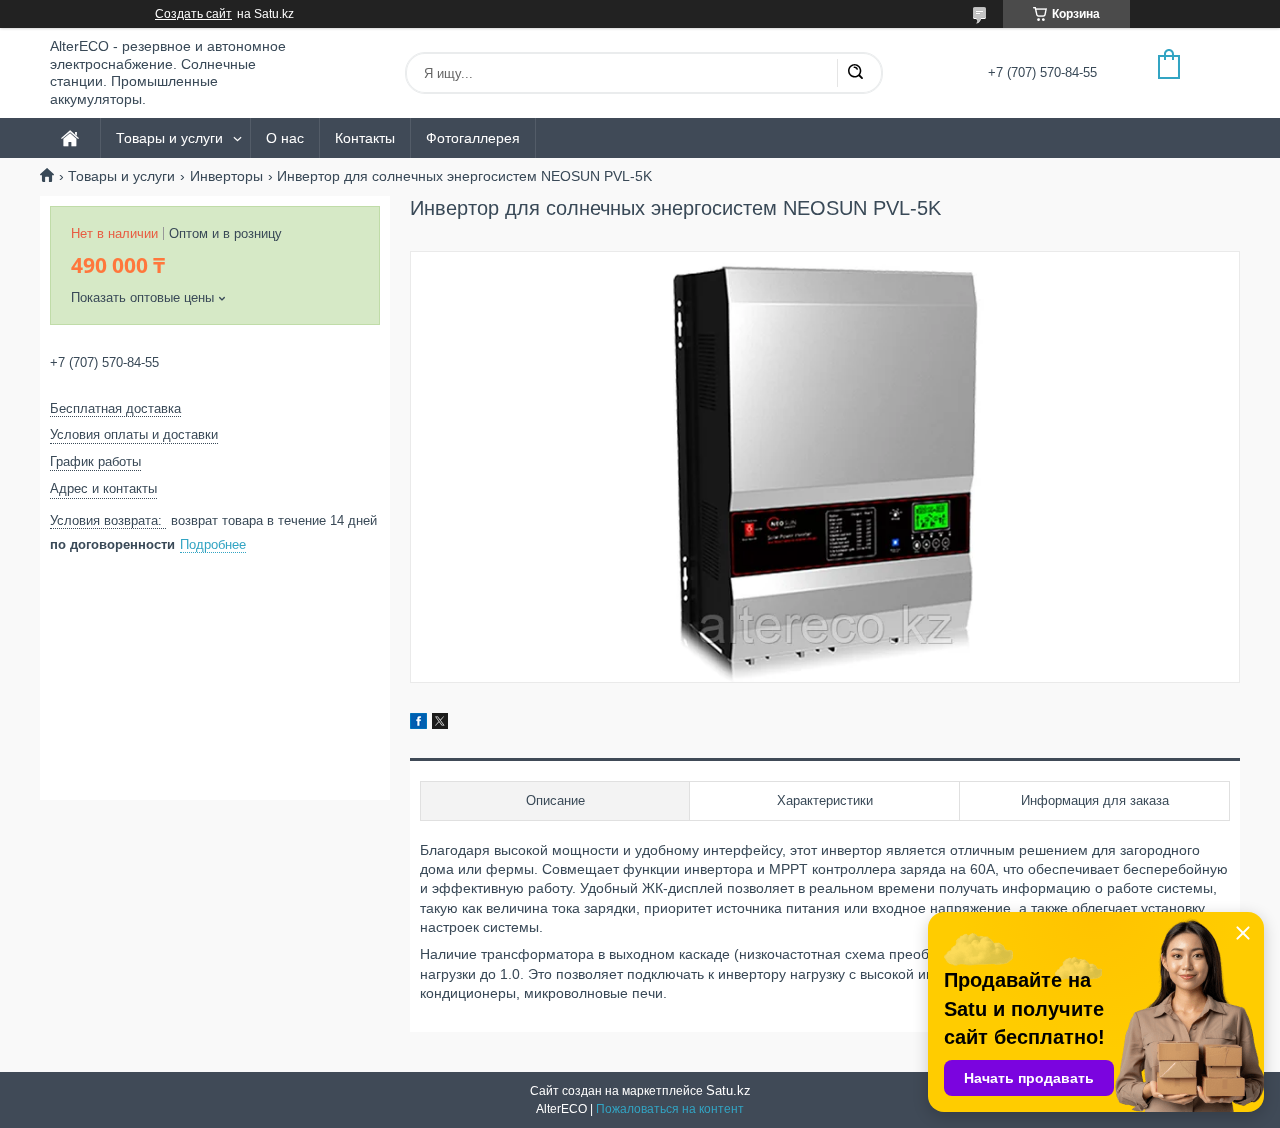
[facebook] (418, 724)
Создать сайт (193, 14)
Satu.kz (728, 1090)
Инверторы (226, 176)
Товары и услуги (169, 138)
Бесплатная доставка (115, 408)
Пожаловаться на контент (670, 1109)
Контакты (365, 138)
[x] (440, 724)
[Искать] (855, 73)
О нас (285, 138)
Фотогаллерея (473, 138)
